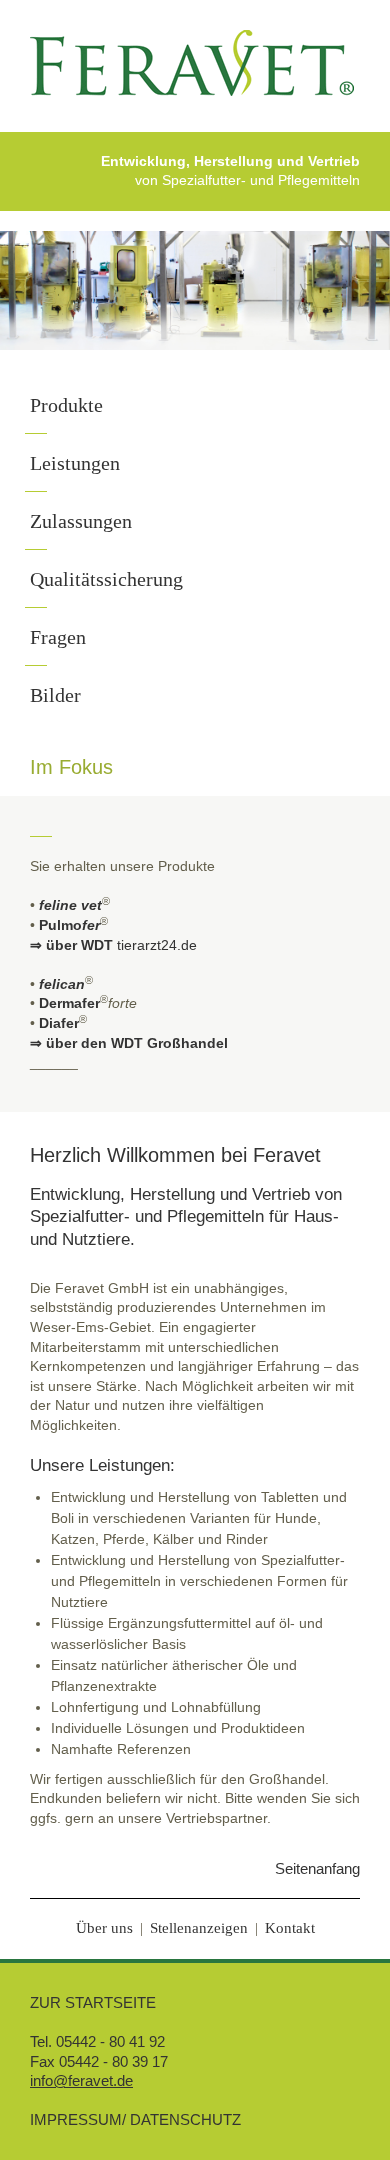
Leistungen (75, 463)
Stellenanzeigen (199, 1928)
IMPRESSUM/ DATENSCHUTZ (135, 2119)
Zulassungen (81, 521)
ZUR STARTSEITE (93, 2002)
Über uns (104, 1928)
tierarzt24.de (157, 945)
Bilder (55, 695)
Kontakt (290, 1928)
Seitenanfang (317, 1868)
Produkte (66, 405)
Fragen (58, 637)
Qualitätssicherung (106, 579)
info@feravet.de (81, 2080)
